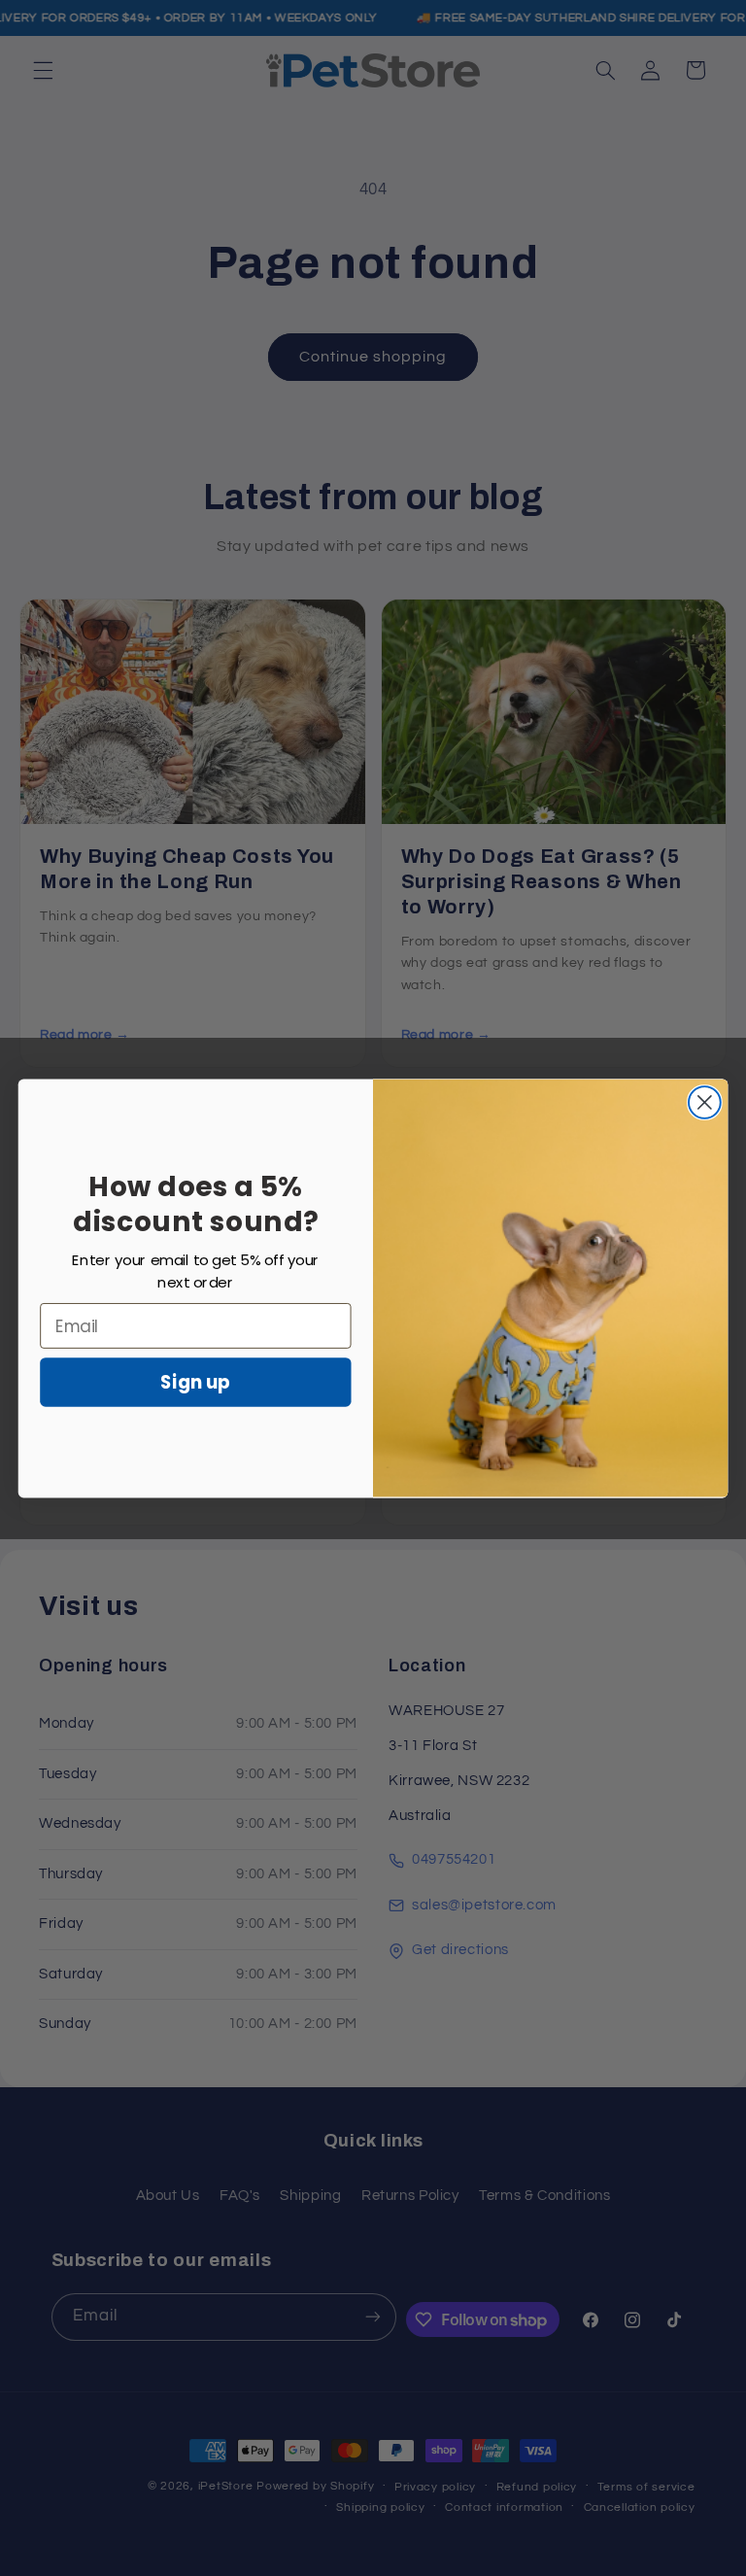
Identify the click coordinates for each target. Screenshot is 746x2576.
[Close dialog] (705, 1102)
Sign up (195, 1382)
